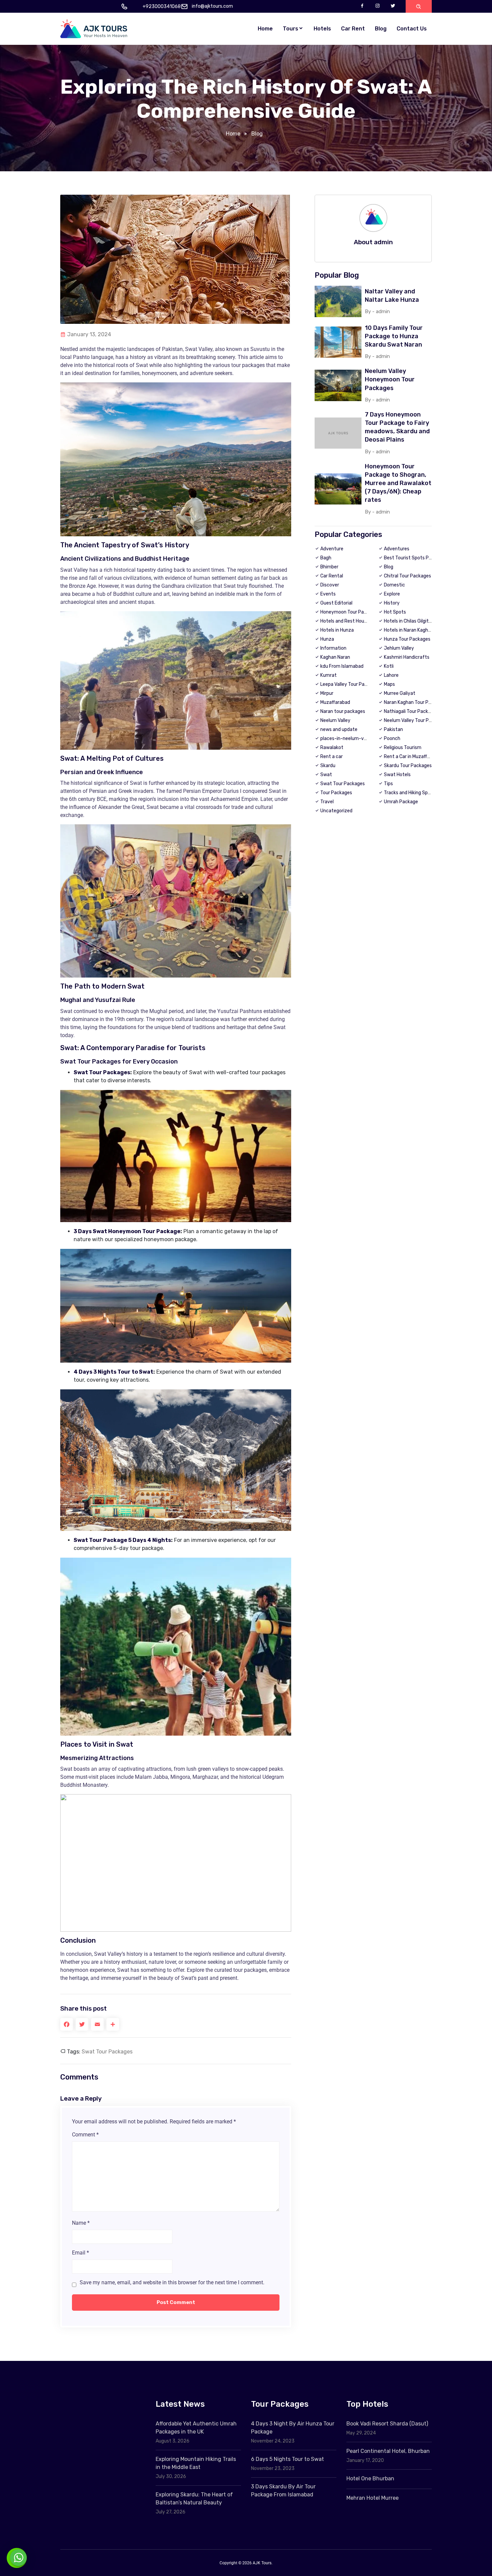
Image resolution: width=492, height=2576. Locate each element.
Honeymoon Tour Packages (350, 612)
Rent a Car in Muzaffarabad (413, 757)
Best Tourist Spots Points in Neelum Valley (430, 558)
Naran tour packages (343, 711)
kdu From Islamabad (342, 666)
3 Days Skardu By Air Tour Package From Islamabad (283, 2491)
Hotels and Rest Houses (346, 621)
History (392, 603)
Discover (330, 585)
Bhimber (329, 567)
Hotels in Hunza (337, 630)
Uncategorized (336, 811)
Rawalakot (332, 748)
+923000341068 (162, 7)
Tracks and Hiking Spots (409, 793)
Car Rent (353, 29)
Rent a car (332, 757)
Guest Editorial (336, 603)
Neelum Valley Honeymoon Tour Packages (390, 379)
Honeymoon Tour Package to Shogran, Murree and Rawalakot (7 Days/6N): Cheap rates (398, 483)
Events (328, 594)
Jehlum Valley (399, 648)
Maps (389, 684)
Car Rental (332, 576)
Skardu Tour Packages (408, 766)
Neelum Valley (335, 720)
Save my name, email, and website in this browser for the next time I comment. (172, 2282)
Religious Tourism (403, 748)
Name (81, 2223)
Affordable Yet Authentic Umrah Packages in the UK (196, 2428)
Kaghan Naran (335, 657)
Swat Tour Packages (102, 1072)
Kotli (389, 666)
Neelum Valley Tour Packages (415, 720)
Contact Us (412, 29)
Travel (327, 802)
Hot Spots (395, 612)
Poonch (392, 739)
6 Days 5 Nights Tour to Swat (288, 2459)
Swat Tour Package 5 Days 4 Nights (122, 1540)
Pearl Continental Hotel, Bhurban (388, 2451)
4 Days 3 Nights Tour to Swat (113, 1372)
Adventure (332, 549)
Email (80, 2253)
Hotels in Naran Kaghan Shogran (418, 630)
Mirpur (327, 693)
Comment (85, 2135)
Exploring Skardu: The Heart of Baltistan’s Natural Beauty (194, 2499)
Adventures (397, 549)
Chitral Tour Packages (407, 576)
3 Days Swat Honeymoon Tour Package (127, 1231)
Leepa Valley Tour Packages (350, 684)
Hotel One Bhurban (370, 2478)
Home (265, 29)
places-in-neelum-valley (347, 739)
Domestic (394, 585)
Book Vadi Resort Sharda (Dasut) (387, 2424)
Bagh (326, 558)
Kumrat (329, 675)
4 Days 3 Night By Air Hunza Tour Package (293, 2428)
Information (333, 648)
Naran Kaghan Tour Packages (415, 702)
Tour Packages (336, 793)
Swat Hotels (397, 775)
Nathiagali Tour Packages (411, 711)
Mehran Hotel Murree (373, 2498)
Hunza (327, 639)
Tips (388, 784)
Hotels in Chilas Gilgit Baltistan (417, 621)
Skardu (328, 766)
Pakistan (393, 729)
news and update (339, 729)
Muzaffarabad (335, 702)
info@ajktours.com (212, 6)
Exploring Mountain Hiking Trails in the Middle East (196, 2463)
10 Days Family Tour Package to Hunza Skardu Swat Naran (394, 336)
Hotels (322, 29)
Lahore (391, 675)
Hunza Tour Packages (407, 639)
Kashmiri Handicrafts (407, 657)
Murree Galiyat (400, 693)
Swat (326, 775)
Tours (291, 29)
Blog (381, 29)
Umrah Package (401, 802)
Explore (392, 594)
